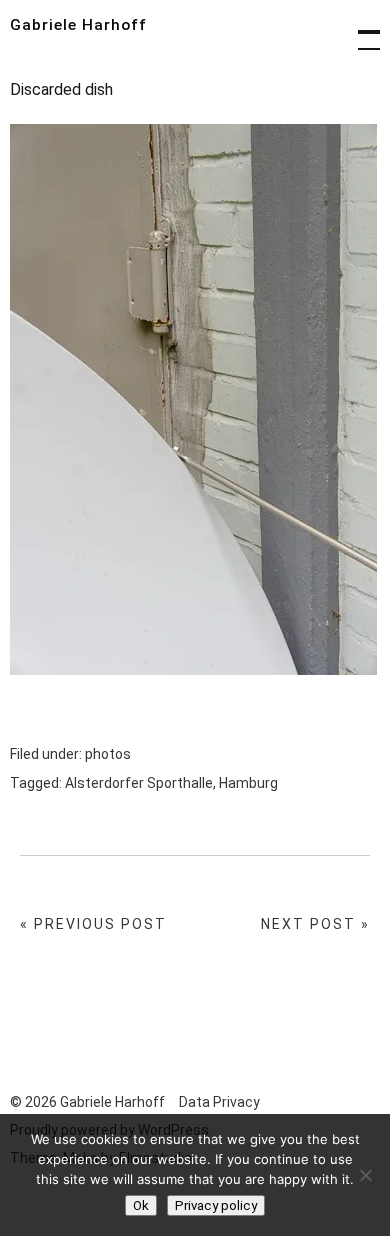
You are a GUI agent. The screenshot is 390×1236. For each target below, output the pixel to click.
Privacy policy (216, 1205)
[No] (365, 1175)
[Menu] (360, 30)
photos (108, 754)
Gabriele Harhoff (78, 25)
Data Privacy (219, 1102)
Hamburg (248, 783)
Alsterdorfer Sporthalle (139, 783)
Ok (141, 1205)
